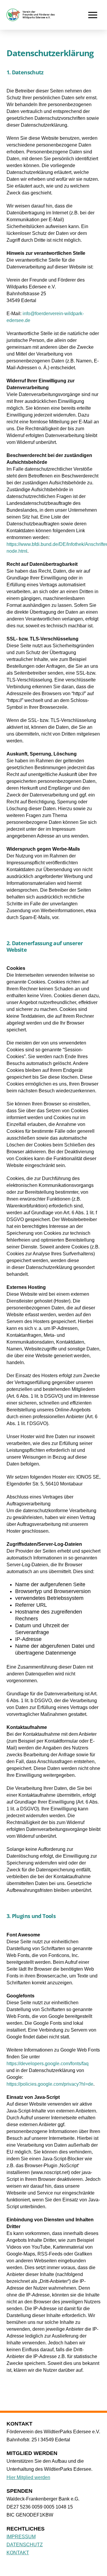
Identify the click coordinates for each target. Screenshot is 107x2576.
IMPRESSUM (21, 2537)
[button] (93, 15)
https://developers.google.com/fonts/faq (48, 2064)
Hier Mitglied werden (28, 2477)
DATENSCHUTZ (25, 2545)
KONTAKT (18, 2553)
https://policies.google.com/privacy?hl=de (50, 2084)
